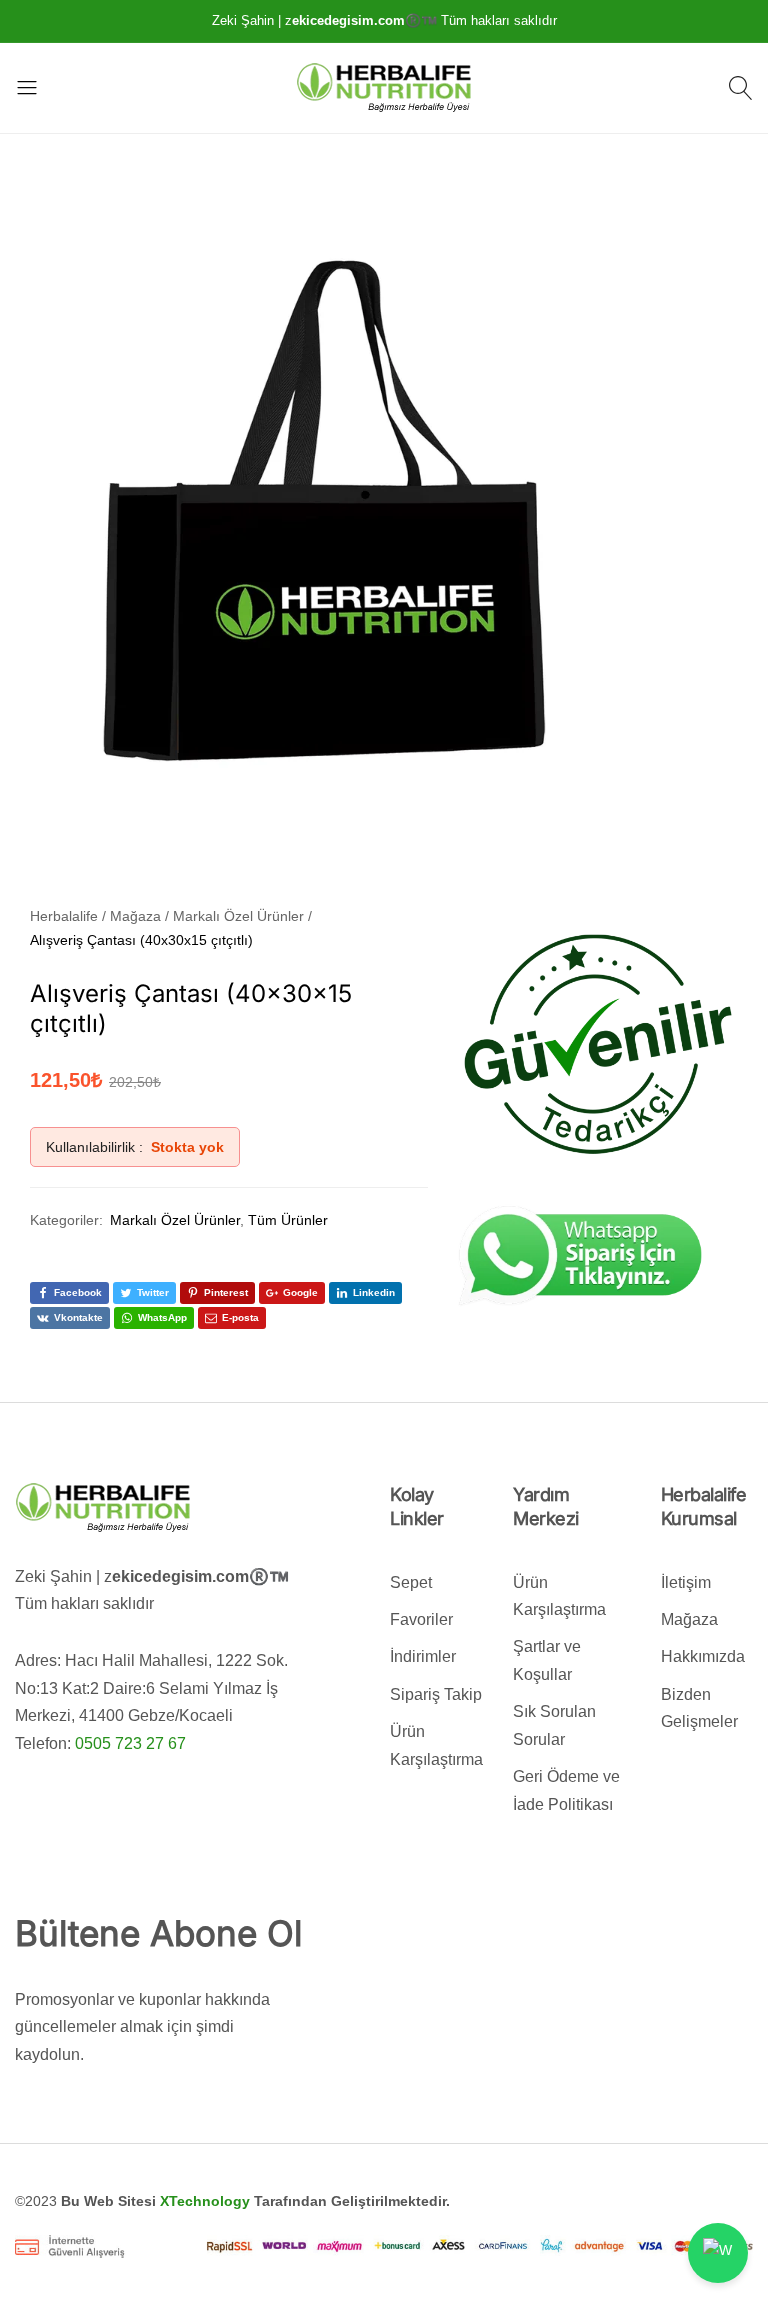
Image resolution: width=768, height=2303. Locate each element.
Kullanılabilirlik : (94, 1147)
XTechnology (205, 2201)
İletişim (686, 1582)
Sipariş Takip (436, 1694)
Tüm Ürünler (288, 1220)
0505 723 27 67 (130, 1743)
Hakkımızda (703, 1656)
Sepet (411, 1582)
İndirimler (423, 1656)
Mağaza (689, 1619)
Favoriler (421, 1619)
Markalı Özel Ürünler (175, 1220)
